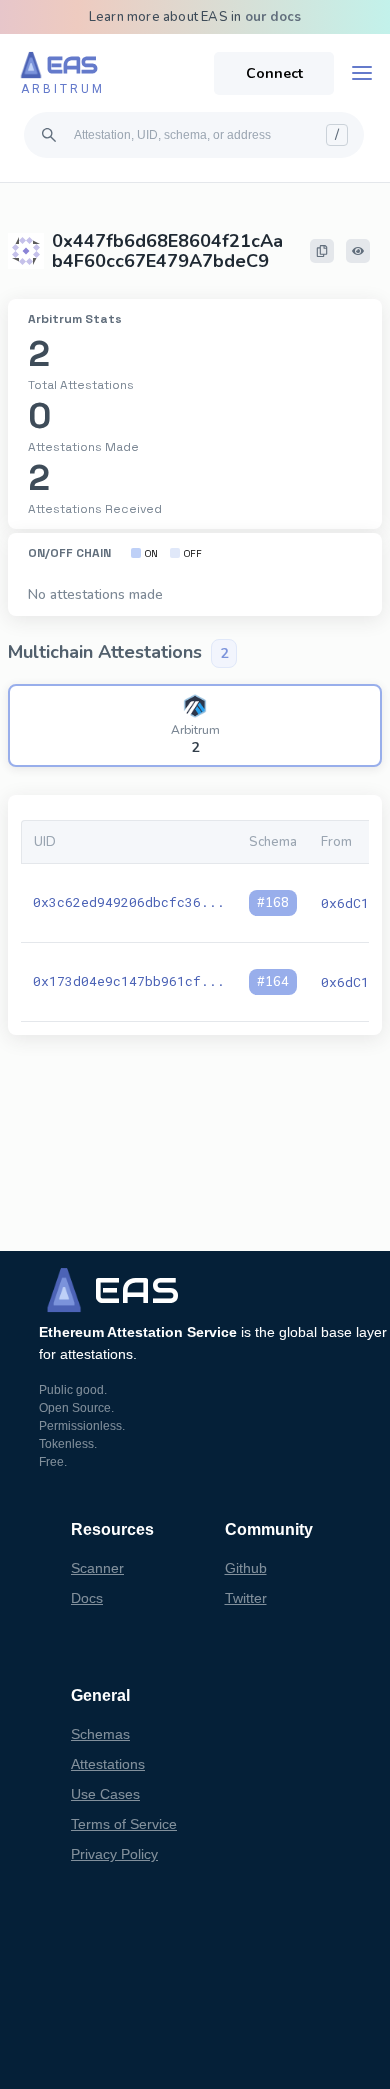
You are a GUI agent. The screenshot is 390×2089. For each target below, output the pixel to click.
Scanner (97, 1568)
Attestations (108, 1764)
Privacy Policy (114, 1854)
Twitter (246, 1598)
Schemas (100, 1734)
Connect (274, 73)
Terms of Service (124, 1824)
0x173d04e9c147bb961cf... (129, 981)
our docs (273, 17)
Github (246, 1568)
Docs (87, 1598)
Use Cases (105, 1794)
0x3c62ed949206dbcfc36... (129, 902)
